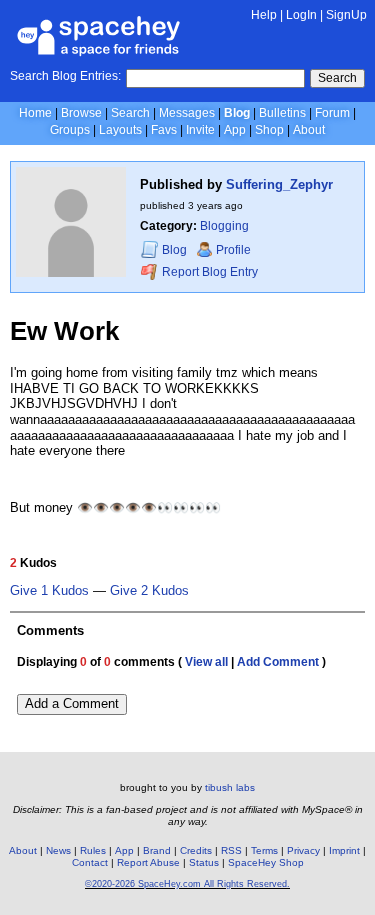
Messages (187, 113)
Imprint (344, 850)
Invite (200, 130)
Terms (264, 850)
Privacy (303, 850)
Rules (93, 850)
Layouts (120, 130)
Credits (196, 850)
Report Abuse (148, 862)
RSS (231, 850)
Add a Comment (72, 703)
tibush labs (230, 787)
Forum (332, 113)
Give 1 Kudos (49, 591)
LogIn (301, 15)
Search (337, 78)
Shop (269, 130)
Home (35, 113)
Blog (237, 113)
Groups (70, 130)
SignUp (346, 15)
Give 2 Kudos (149, 591)
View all (206, 662)
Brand (157, 850)
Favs (164, 130)
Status (204, 862)
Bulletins (282, 113)
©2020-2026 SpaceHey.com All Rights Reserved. (187, 884)
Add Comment (278, 662)
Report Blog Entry (208, 272)
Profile (233, 250)
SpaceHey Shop (266, 862)
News (58, 850)
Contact (90, 862)
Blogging (224, 226)
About (309, 130)
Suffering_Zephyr (279, 184)
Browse (81, 113)
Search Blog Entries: (65, 76)
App (235, 130)
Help (264, 15)
